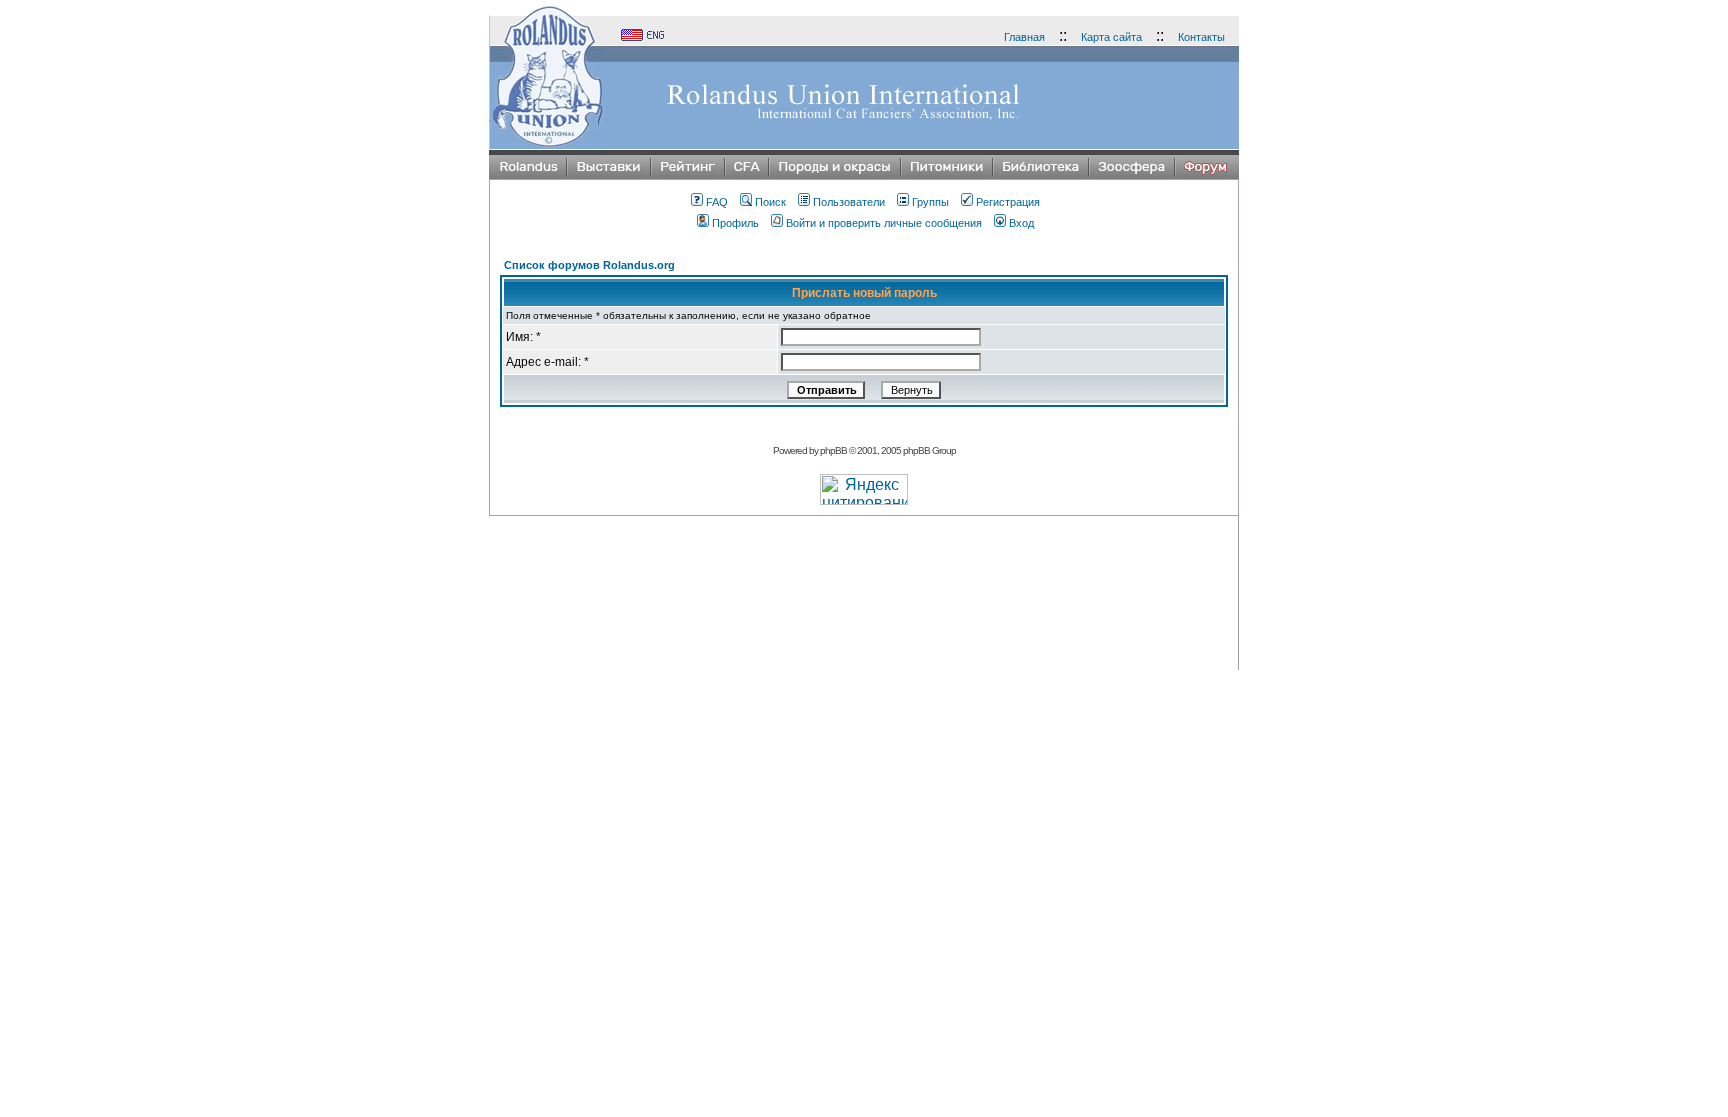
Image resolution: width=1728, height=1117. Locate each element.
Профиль (735, 223)
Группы (930, 202)
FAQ (717, 202)
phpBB (833, 450)
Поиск (770, 202)
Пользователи (849, 202)
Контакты (1201, 37)
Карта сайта (1111, 37)
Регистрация (1008, 202)
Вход (1021, 223)
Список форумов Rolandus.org (589, 265)
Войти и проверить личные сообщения (884, 223)
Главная (1024, 37)
